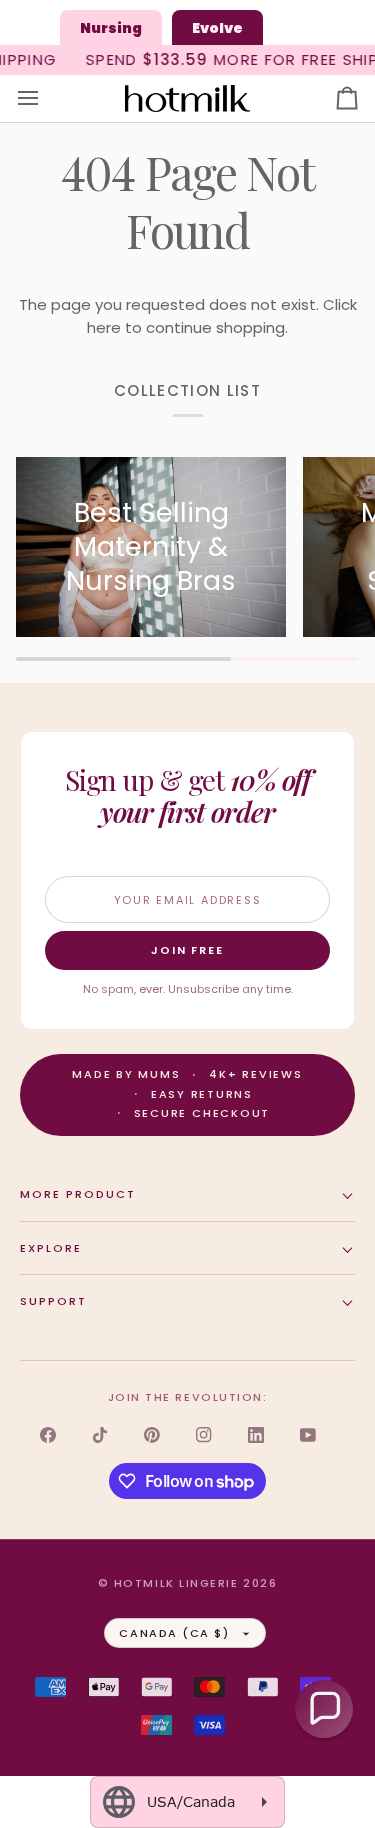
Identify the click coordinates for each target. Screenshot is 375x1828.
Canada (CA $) (174, 1633)
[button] (324, 1709)
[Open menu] (46, 99)
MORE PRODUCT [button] (78, 1194)
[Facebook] (48, 1435)
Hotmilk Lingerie (176, 1583)
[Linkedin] (256, 1435)
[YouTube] (308, 1435)
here (104, 327)
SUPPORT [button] (53, 1301)
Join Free (188, 950)
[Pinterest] (152, 1435)
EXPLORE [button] (51, 1248)
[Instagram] (204, 1435)
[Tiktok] (100, 1435)
